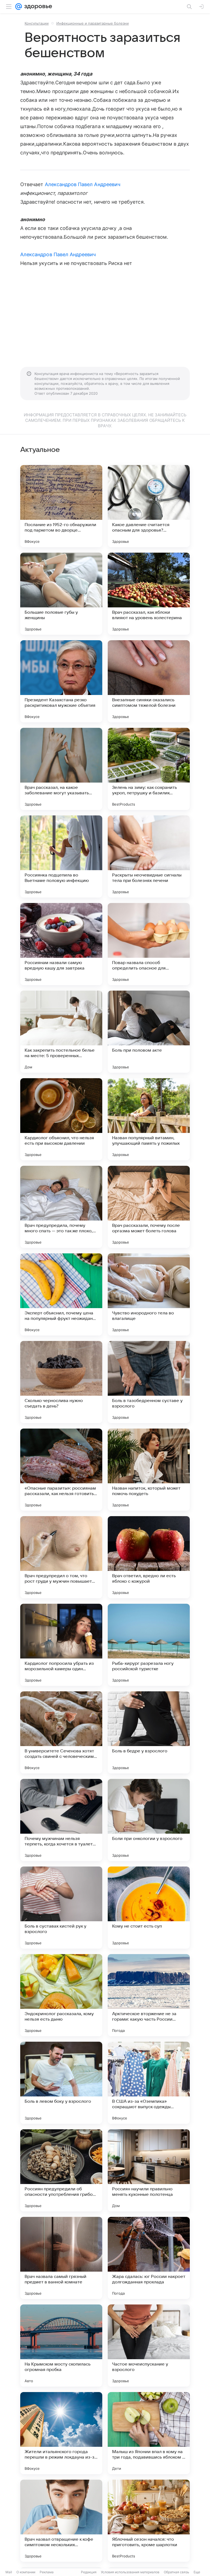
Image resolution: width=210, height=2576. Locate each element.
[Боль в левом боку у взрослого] (61, 2083)
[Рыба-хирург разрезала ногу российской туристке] (149, 1645)
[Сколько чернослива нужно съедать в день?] (61, 1382)
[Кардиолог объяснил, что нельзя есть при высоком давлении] (61, 1119)
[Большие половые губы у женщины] (61, 594)
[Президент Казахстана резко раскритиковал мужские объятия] (61, 681)
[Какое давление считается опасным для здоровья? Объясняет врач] (149, 506)
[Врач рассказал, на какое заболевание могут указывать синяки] (61, 769)
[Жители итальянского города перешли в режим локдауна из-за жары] (61, 2433)
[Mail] (19, 7)
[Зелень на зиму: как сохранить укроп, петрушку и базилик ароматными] (149, 769)
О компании (26, 2572)
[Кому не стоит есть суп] (149, 1908)
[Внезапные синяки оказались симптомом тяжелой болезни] (149, 681)
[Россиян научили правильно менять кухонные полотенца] (149, 2170)
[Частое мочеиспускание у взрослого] (149, 2346)
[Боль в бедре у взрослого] (149, 1732)
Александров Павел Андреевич (83, 184)
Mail (9, 2572)
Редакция (89, 2572)
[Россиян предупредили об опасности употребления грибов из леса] (61, 2170)
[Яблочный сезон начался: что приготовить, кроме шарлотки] (149, 2521)
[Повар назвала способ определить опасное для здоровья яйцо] (149, 944)
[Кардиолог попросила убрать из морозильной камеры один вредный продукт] (61, 1645)
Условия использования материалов (130, 2572)
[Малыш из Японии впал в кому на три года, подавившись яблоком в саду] (149, 2433)
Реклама (47, 2572)
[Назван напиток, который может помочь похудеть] (149, 1470)
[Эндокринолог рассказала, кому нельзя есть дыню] (61, 1995)
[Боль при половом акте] (149, 1032)
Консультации (37, 23)
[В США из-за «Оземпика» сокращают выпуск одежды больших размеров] (149, 2083)
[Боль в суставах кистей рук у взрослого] (61, 1908)
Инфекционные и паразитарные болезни (93, 23)
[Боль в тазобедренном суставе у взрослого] (149, 1382)
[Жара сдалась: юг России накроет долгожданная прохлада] (149, 2258)
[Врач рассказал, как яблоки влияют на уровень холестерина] (149, 594)
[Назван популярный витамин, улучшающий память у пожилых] (149, 1119)
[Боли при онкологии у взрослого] (149, 1820)
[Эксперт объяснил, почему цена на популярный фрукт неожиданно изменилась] (61, 1294)
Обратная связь (177, 2572)
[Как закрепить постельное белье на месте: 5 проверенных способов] (61, 1032)
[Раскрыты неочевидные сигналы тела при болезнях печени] (149, 856)
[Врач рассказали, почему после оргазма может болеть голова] (149, 1207)
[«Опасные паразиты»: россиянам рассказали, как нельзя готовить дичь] (61, 1470)
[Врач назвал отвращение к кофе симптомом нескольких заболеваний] (61, 2521)
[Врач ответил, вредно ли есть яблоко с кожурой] (149, 1557)
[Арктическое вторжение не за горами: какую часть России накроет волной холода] (149, 1995)
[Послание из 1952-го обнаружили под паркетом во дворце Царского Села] (61, 506)
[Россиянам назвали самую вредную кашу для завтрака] (61, 944)
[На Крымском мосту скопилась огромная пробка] (61, 2346)
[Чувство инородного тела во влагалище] (149, 1294)
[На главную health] (37, 7)
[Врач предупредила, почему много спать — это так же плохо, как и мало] (61, 1207)
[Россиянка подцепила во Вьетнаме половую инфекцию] (61, 856)
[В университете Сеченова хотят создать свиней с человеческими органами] (61, 1732)
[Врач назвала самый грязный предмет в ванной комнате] (61, 2258)
